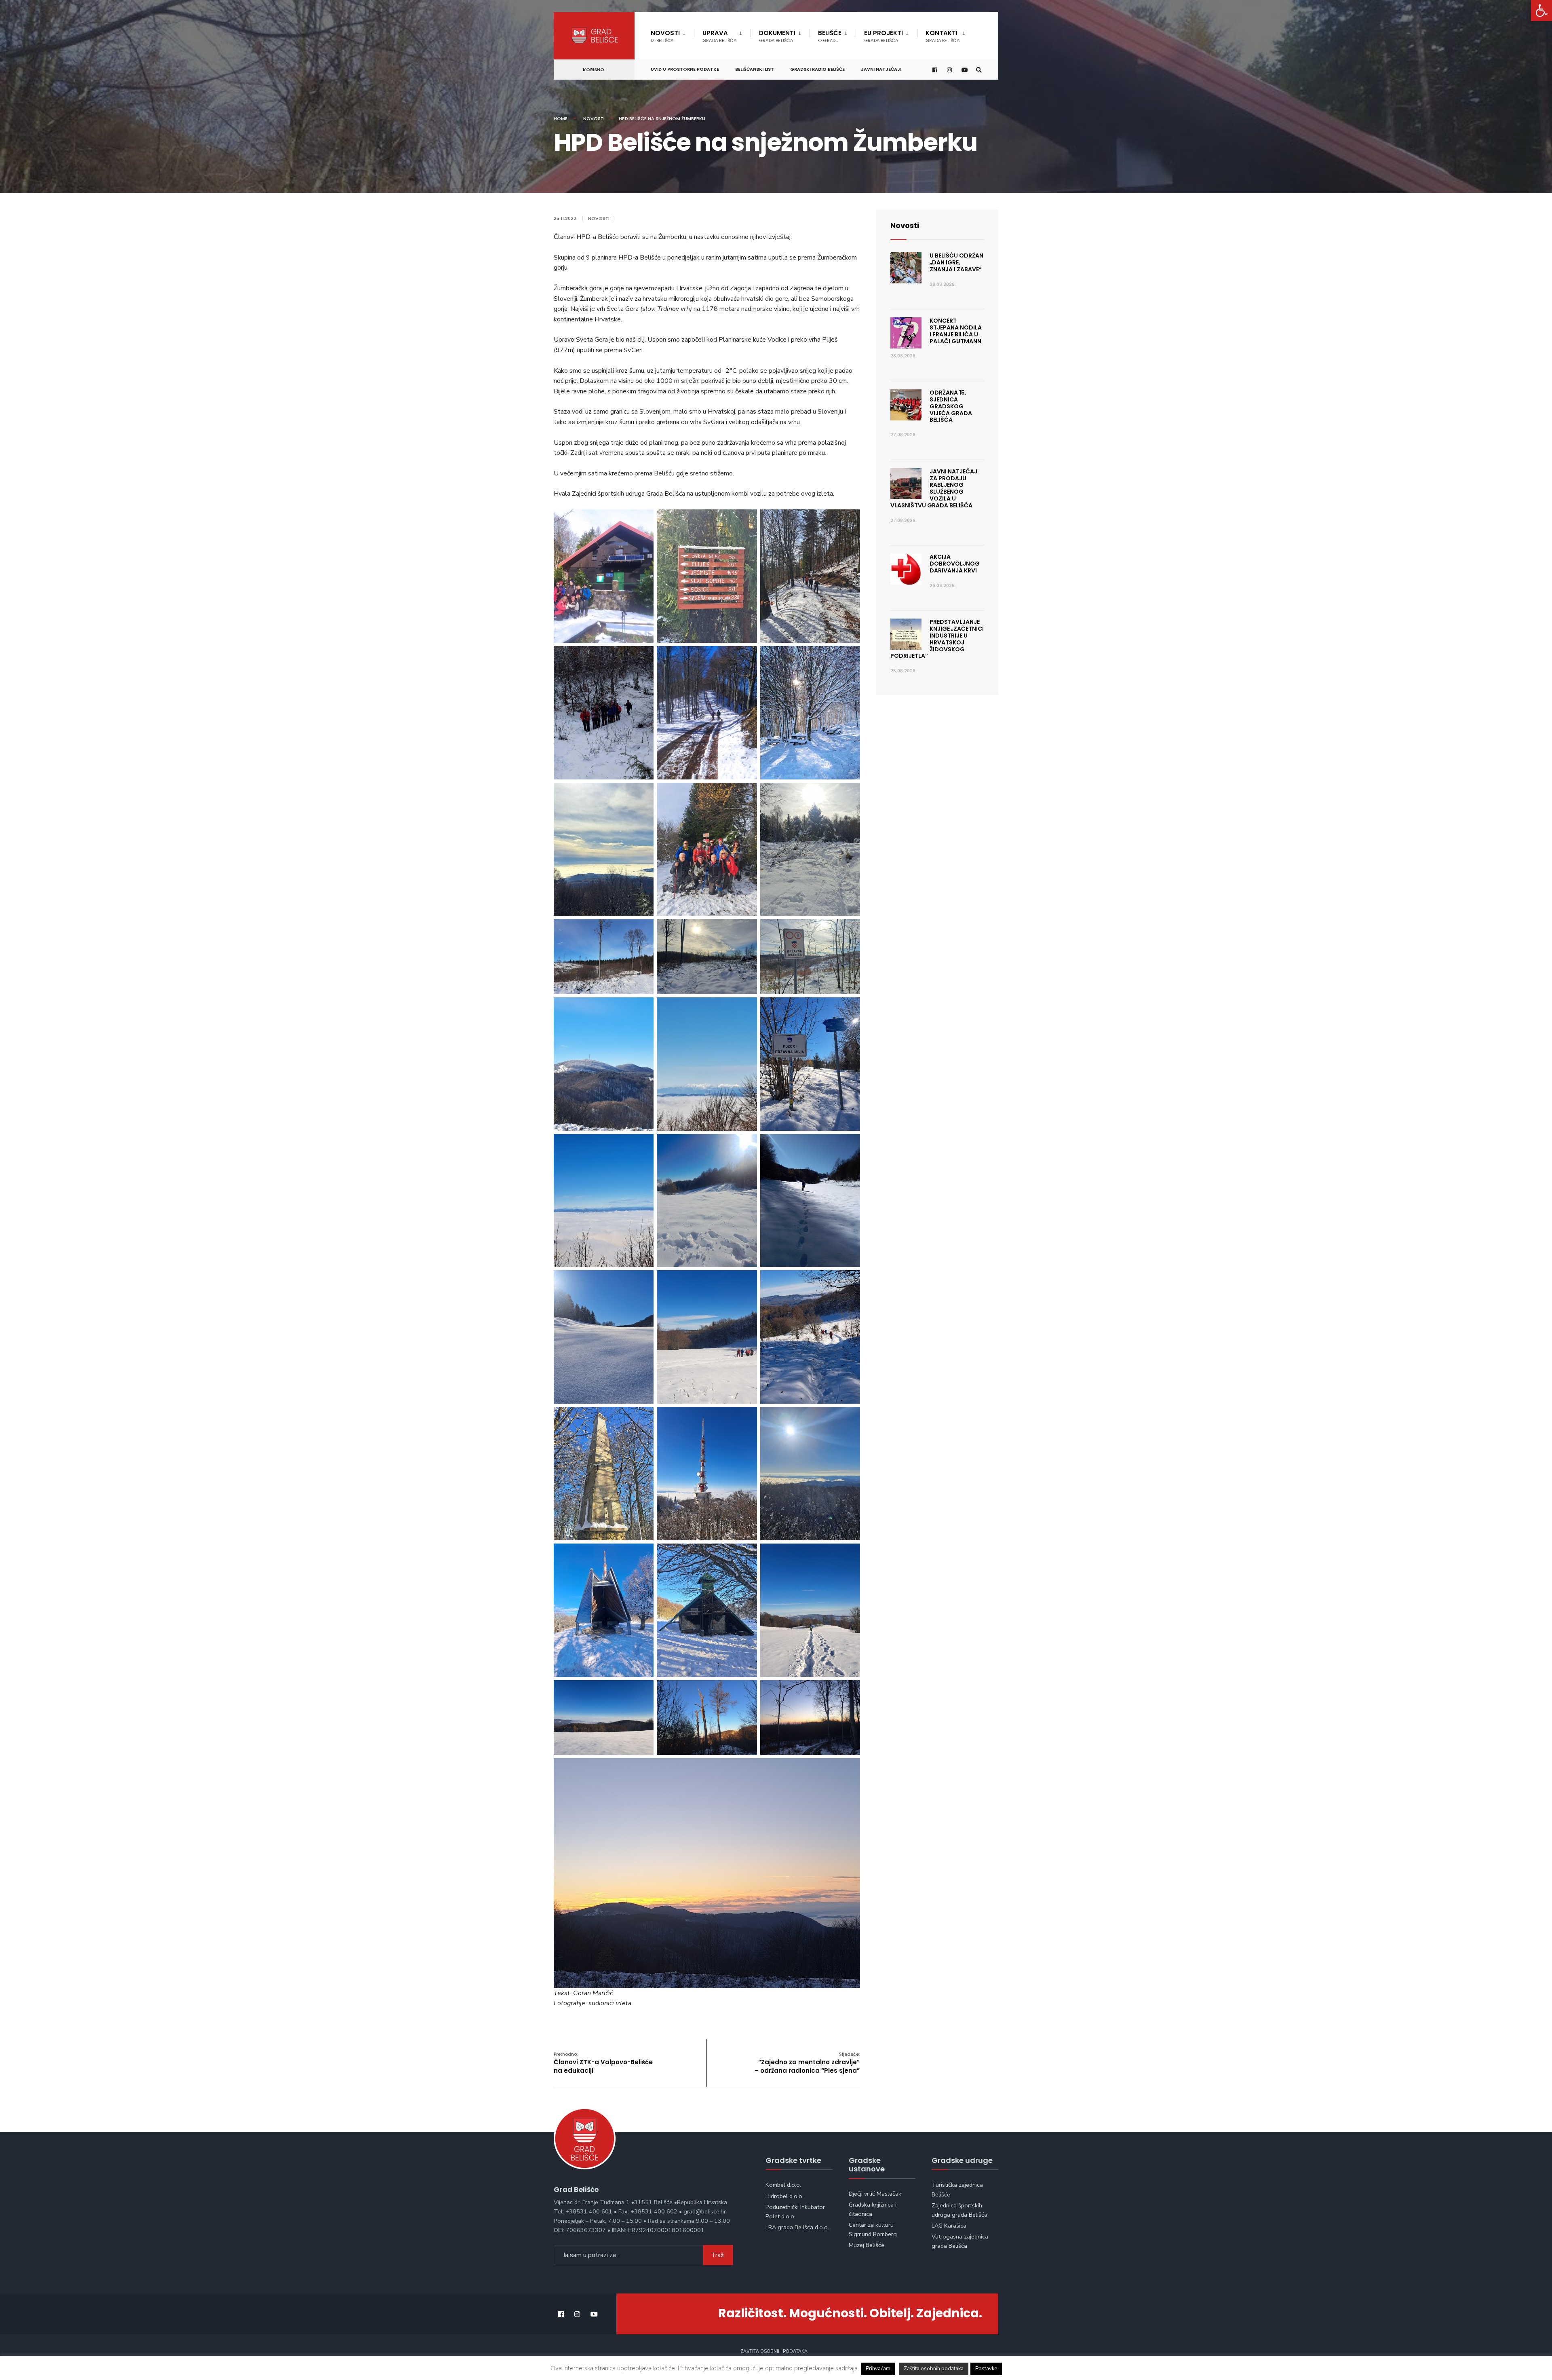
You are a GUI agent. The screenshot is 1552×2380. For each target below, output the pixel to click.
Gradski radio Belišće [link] (817, 69)
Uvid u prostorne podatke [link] (685, 69)
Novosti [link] (665, 36)
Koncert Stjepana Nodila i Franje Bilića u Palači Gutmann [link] (956, 331)
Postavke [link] (986, 2369)
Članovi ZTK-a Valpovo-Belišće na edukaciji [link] (603, 2063)
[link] (1541, 11)
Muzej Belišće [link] (867, 2245)
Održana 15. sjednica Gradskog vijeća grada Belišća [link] (951, 406)
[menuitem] (672, 35)
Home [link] (561, 118)
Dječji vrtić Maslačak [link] (875, 2194)
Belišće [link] (830, 36)
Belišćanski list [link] (755, 69)
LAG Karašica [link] (949, 2226)
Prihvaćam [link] (878, 2369)
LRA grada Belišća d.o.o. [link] (797, 2227)
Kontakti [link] (943, 36)
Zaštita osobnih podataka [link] (774, 2351)
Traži (718, 2255)
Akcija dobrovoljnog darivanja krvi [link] (955, 564)
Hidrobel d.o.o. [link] (784, 2196)
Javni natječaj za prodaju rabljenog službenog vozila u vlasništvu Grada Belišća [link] (934, 488)
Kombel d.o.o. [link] (783, 2185)
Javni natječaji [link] (881, 69)
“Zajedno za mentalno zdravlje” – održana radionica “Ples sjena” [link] (807, 2063)
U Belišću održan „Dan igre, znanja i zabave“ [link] (956, 262)
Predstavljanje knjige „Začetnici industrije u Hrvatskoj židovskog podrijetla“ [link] (937, 639)
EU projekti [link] (884, 36)
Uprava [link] (719, 36)
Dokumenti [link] (777, 36)
